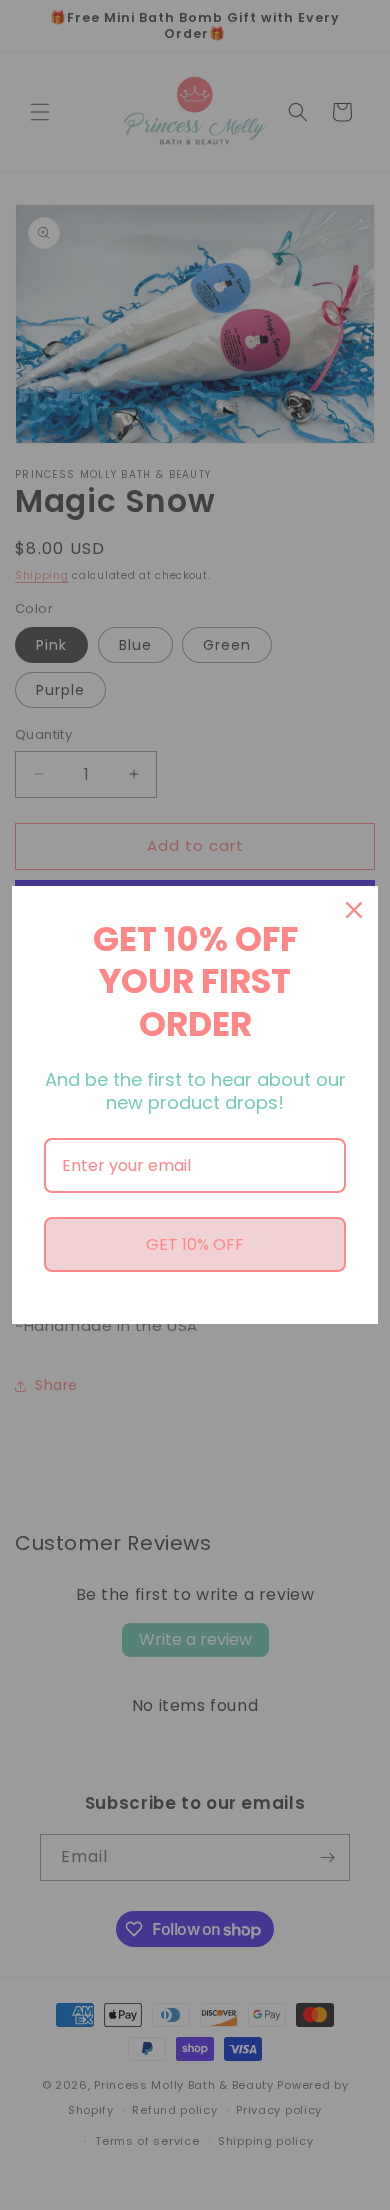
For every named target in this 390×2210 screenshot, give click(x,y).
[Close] (354, 910)
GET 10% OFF (195, 1244)
